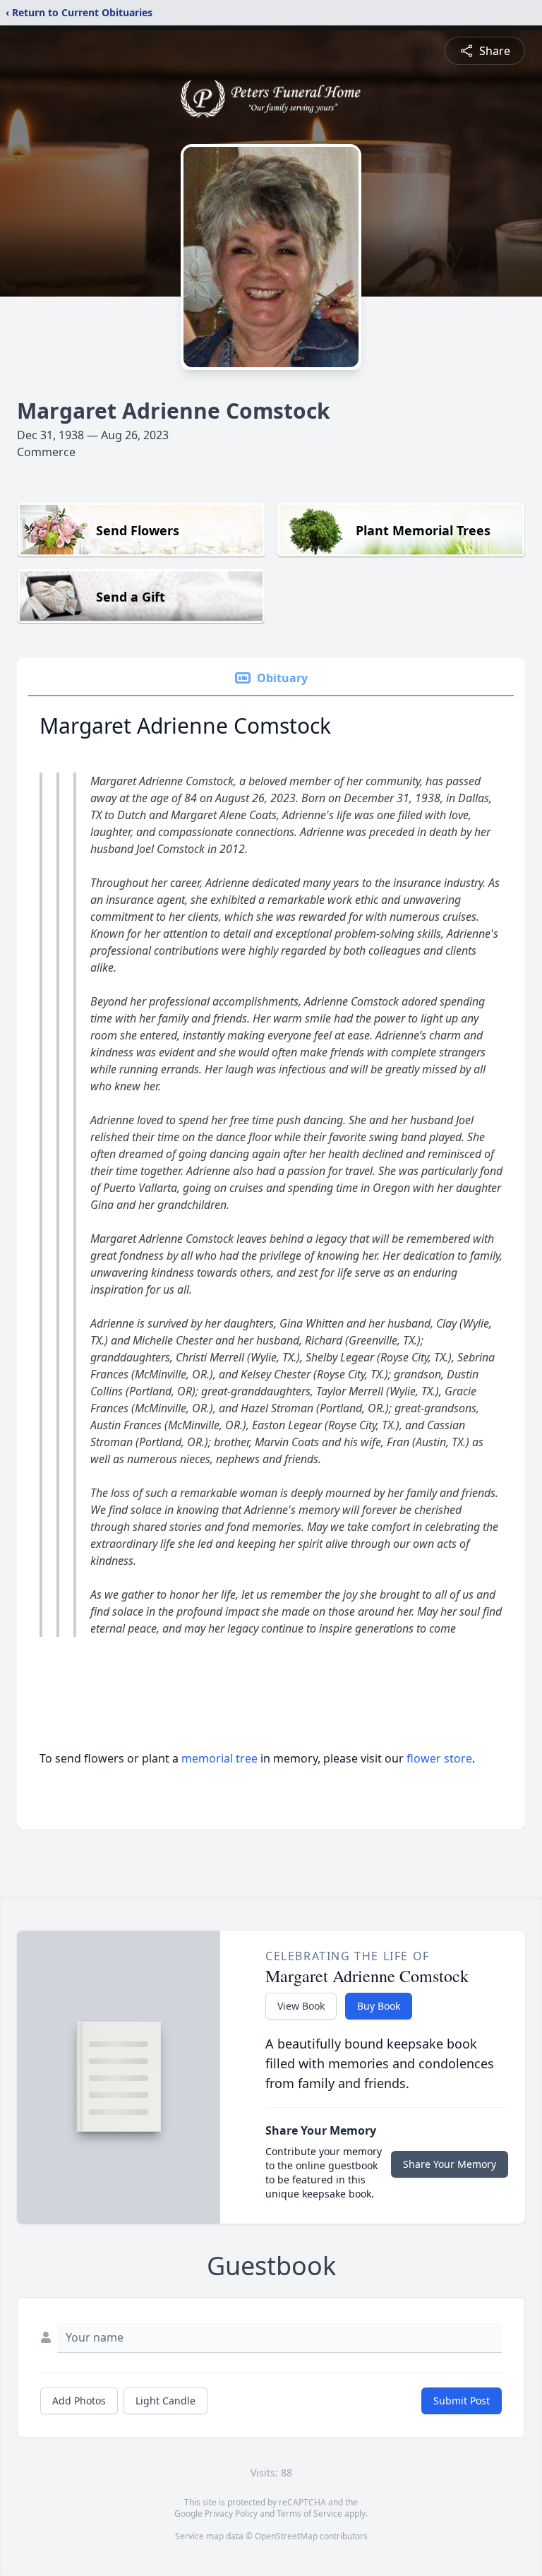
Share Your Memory (450, 2164)
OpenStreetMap (286, 2536)
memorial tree (219, 1758)
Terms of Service (309, 2514)
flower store (439, 1758)
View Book (301, 2006)
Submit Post (462, 2401)
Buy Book (379, 2006)
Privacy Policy (231, 2514)
